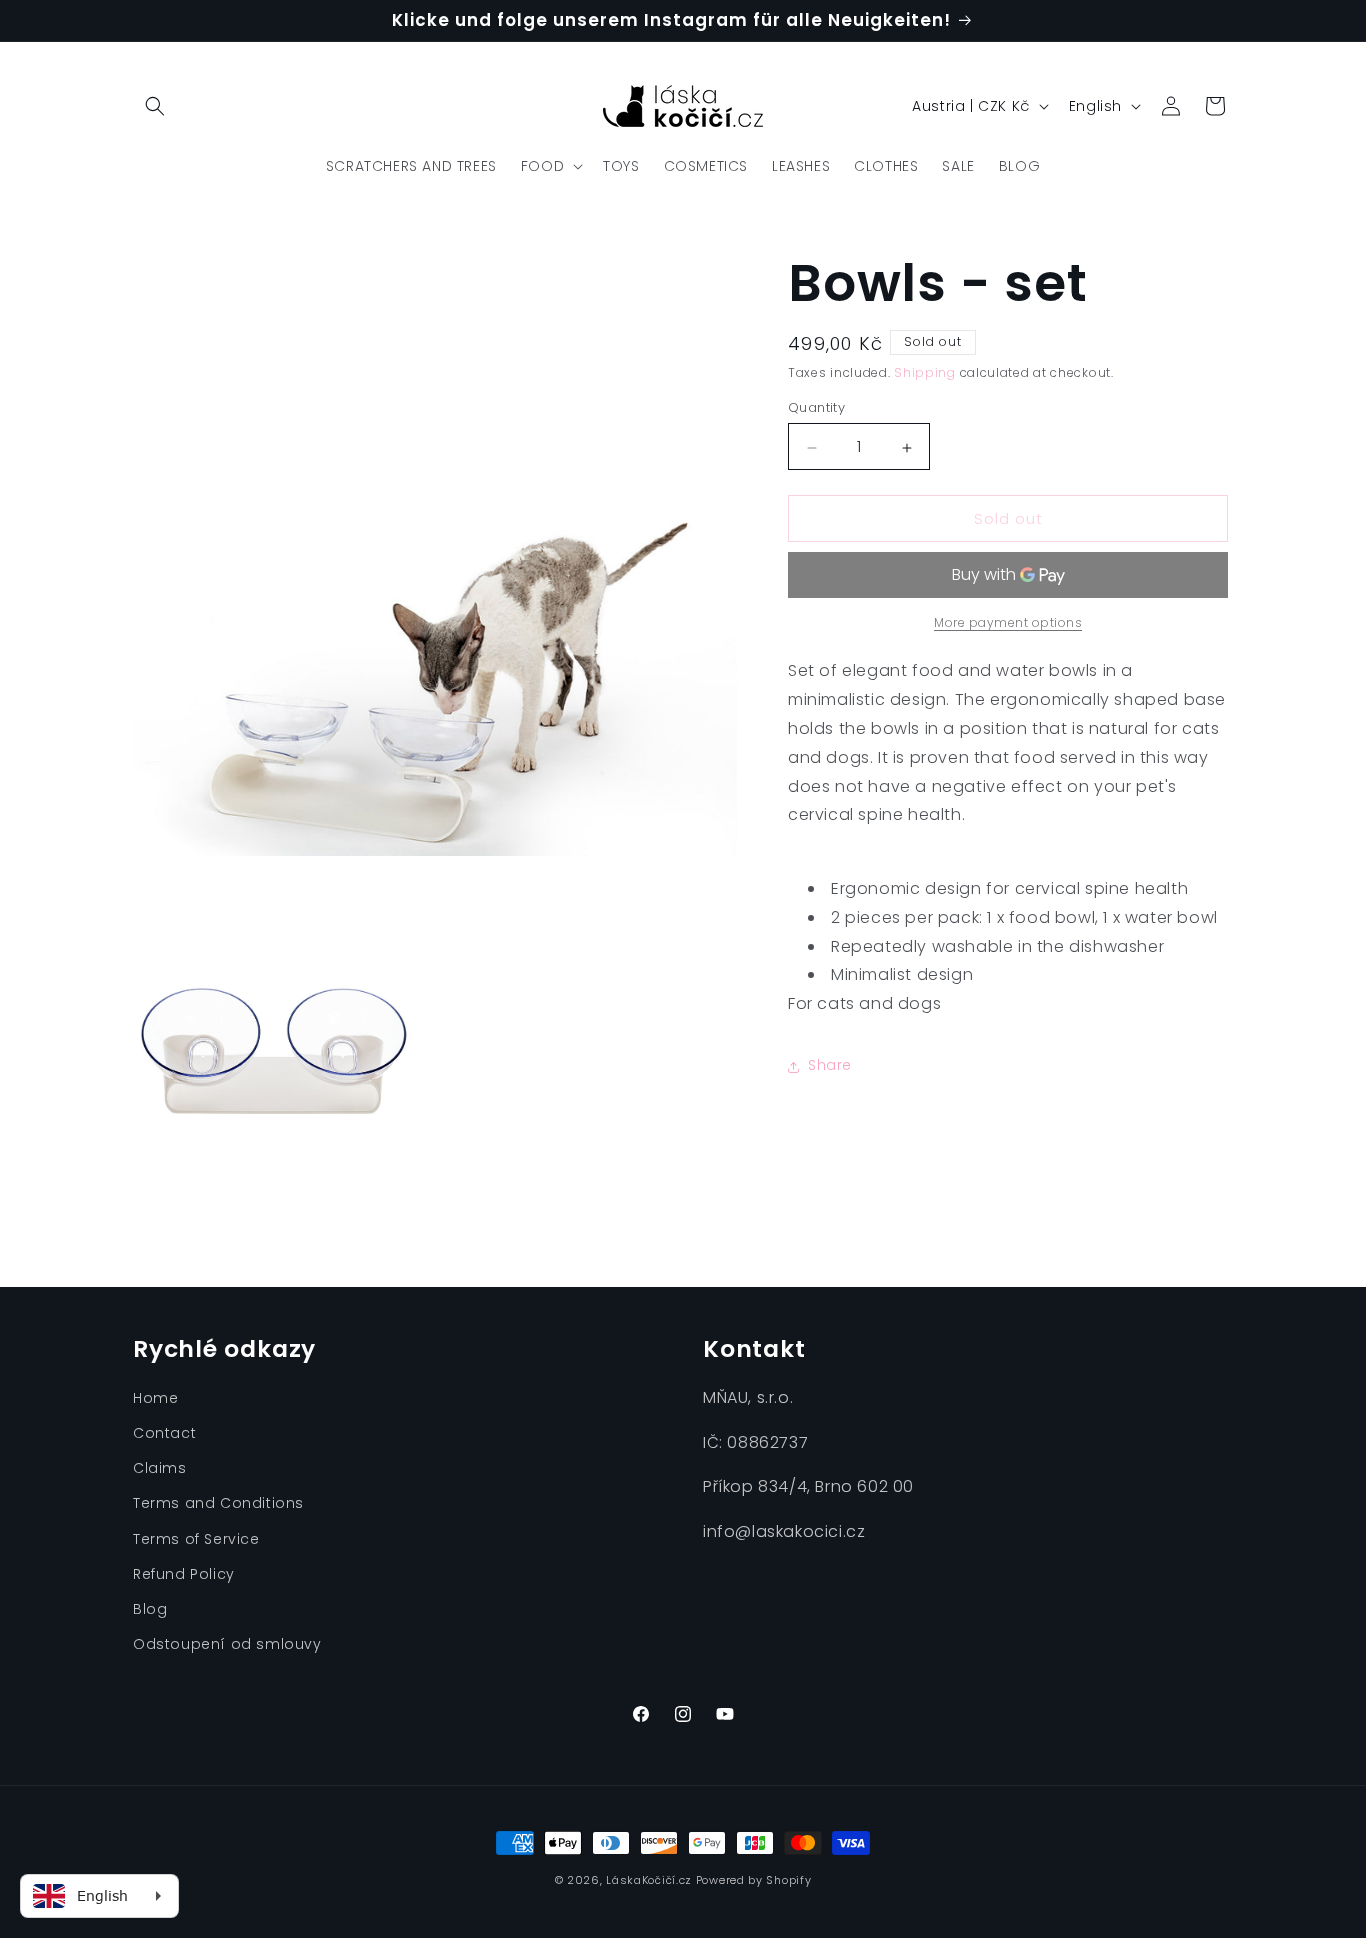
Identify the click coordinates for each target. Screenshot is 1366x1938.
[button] (155, 106)
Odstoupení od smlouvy (227, 1644)
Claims (160, 1468)
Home (155, 1398)
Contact (164, 1433)
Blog (150, 1609)
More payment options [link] (1008, 623)
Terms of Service (196, 1539)
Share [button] (830, 1066)
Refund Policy (184, 1574)
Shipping (925, 372)
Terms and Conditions (218, 1504)
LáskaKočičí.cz (649, 1880)
